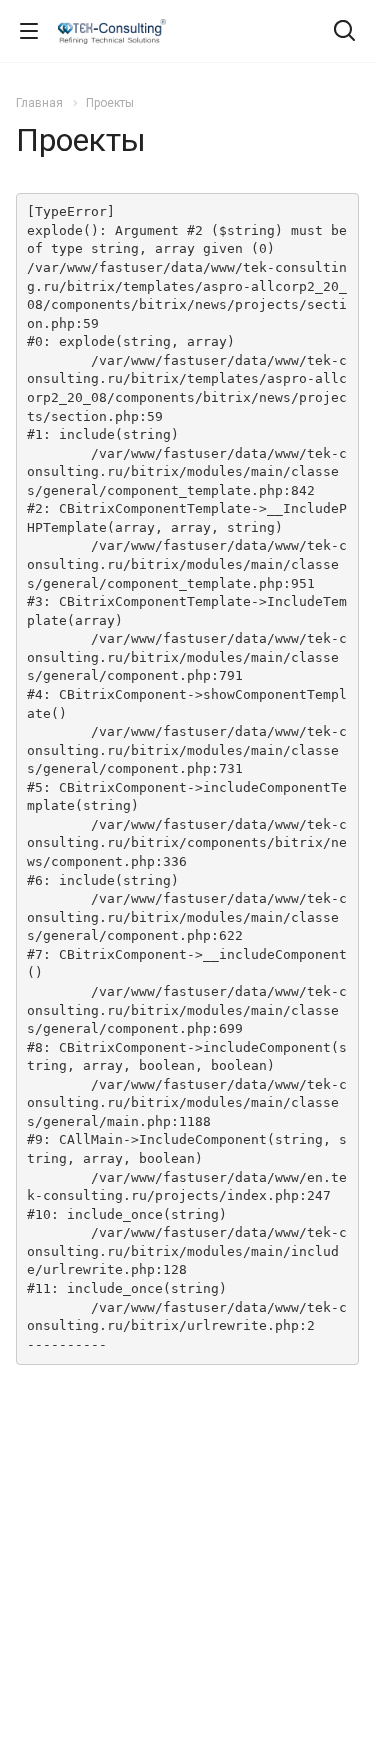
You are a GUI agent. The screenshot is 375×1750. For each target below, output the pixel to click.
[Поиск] (344, 32)
